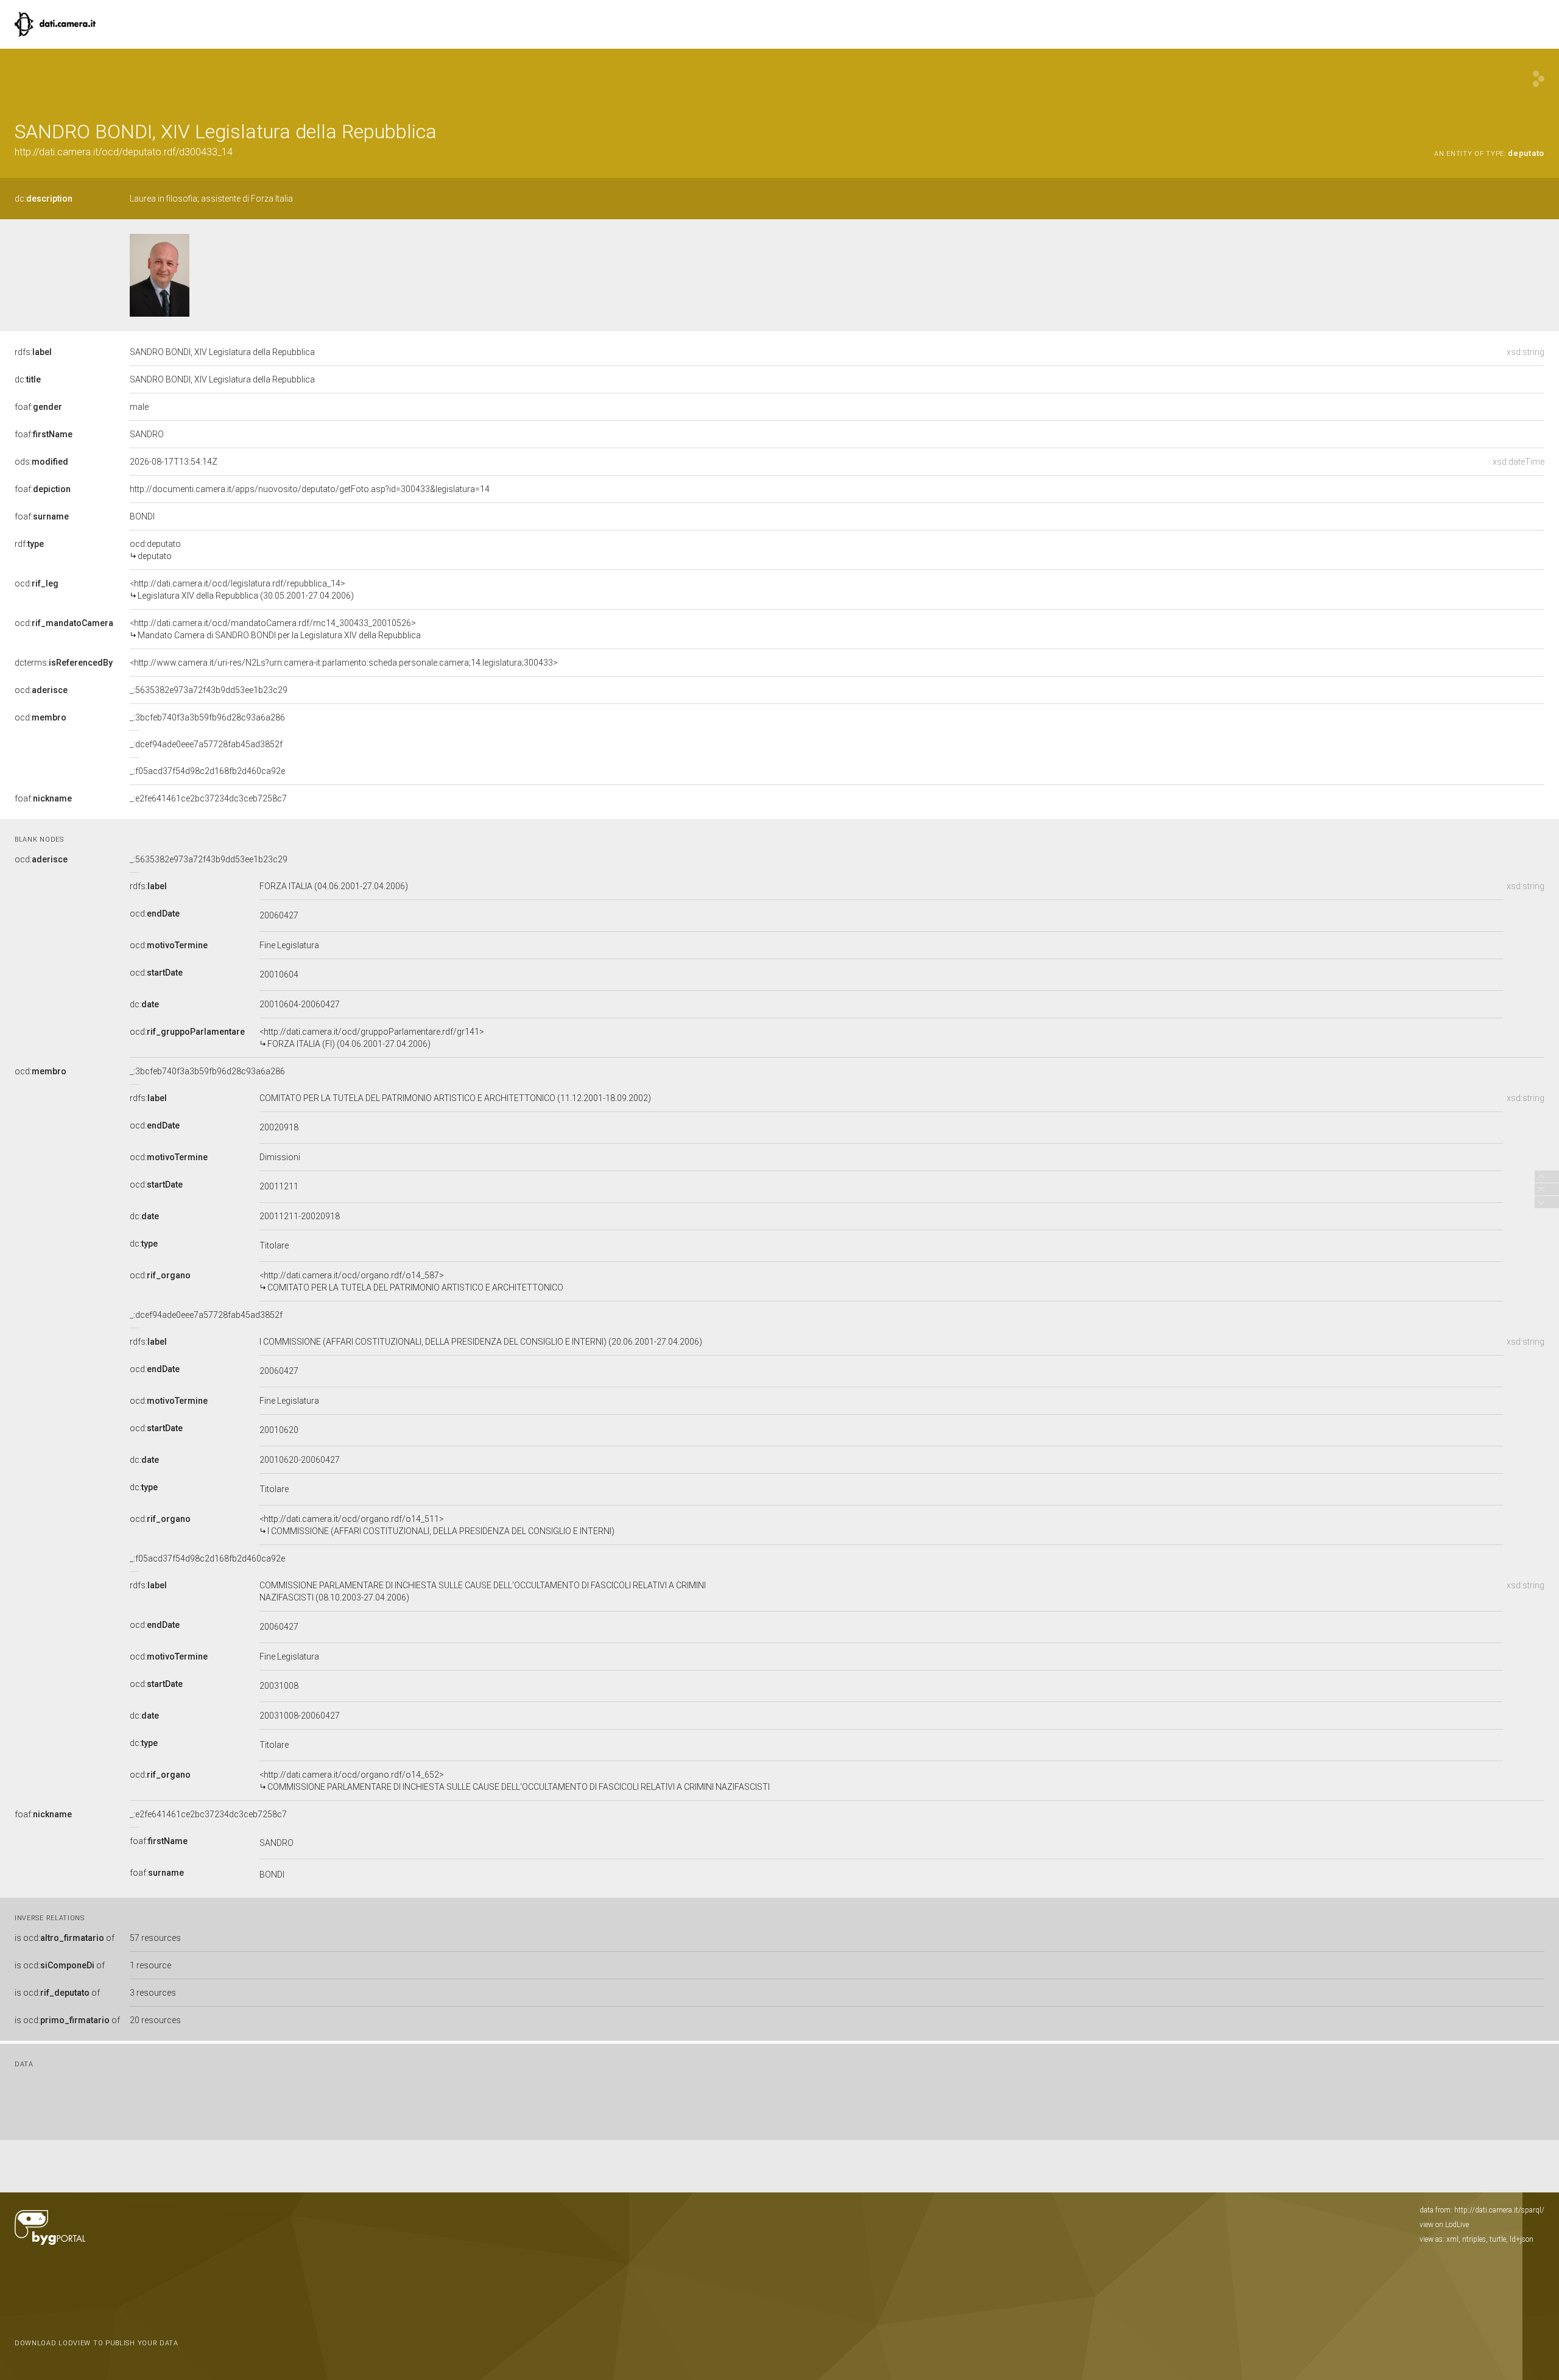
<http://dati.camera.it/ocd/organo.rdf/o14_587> (411, 1281)
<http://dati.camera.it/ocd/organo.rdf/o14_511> (437, 1525)
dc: (44, 199)
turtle (1498, 2239)
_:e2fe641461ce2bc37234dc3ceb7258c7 (208, 798)
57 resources (155, 1938)
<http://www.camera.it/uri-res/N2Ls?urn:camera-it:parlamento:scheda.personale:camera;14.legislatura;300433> (344, 663)
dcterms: (64, 663)
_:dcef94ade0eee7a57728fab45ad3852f (206, 744)
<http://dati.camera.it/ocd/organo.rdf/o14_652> (515, 1781)
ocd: (37, 583)
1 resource (150, 1965)
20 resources (155, 2020)
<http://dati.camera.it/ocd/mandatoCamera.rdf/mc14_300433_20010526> (275, 629)
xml (1452, 2239)
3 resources (153, 1993)
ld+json (1522, 2239)
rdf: (29, 544)
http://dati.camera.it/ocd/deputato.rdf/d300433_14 (124, 152)
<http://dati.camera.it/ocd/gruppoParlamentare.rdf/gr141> (372, 1038)
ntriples (1474, 2239)
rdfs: (33, 352)
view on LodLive (1444, 2225)
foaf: (38, 407)
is (65, 1938)
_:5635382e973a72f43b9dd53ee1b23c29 (209, 690)
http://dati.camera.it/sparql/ (1499, 2210)
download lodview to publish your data (97, 2343)
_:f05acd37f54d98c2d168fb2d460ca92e (207, 771)
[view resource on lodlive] (1539, 79)
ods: (41, 462)
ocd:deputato (155, 550)
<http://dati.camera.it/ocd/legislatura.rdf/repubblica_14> (242, 590)
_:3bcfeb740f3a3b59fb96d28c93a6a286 (207, 717)
